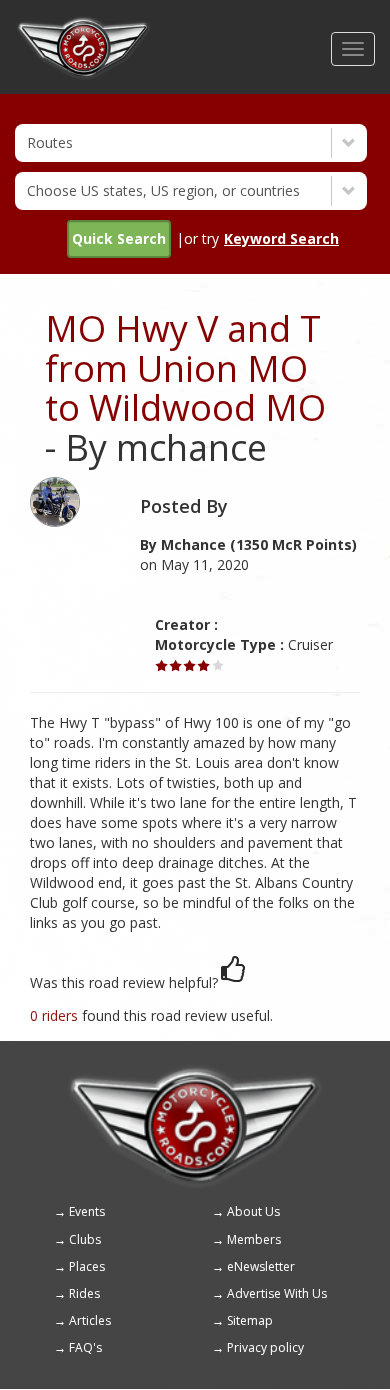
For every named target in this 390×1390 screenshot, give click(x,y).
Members (254, 1239)
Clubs (85, 1239)
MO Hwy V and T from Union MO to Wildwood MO (185, 368)
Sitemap (250, 1320)
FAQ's (85, 1347)
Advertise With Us (277, 1293)
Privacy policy (265, 1347)
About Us (253, 1211)
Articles (90, 1320)
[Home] (83, 25)
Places (87, 1266)
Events (87, 1211)
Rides (84, 1293)
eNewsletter (261, 1266)
